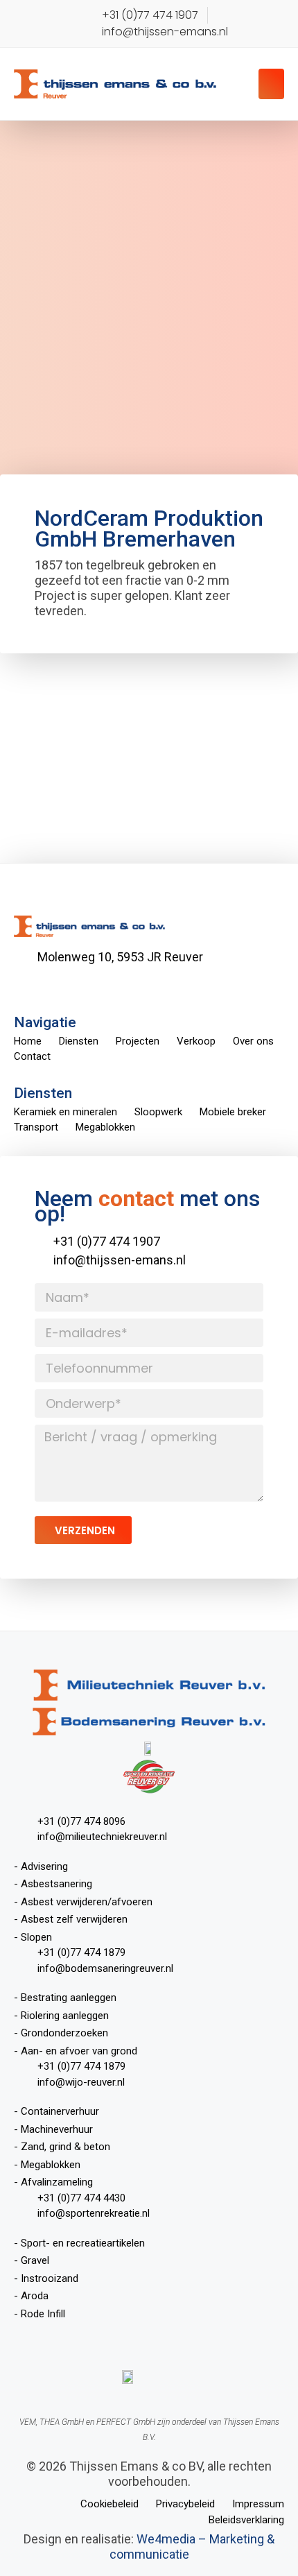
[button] (272, 84)
